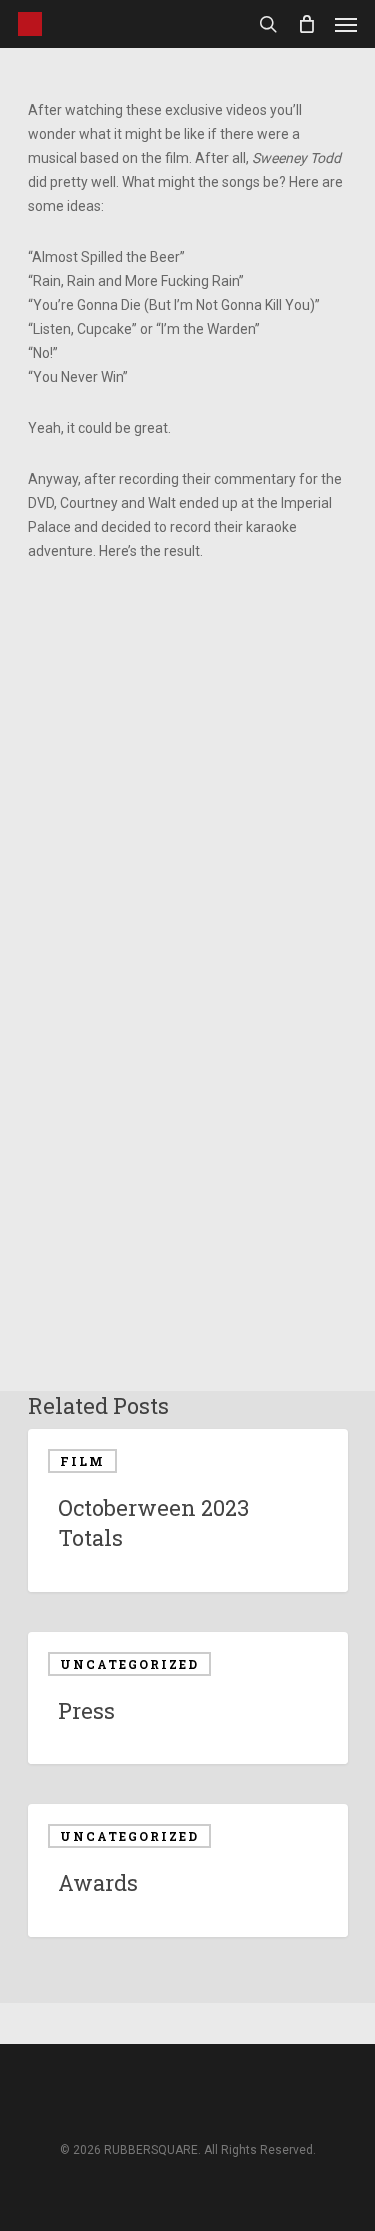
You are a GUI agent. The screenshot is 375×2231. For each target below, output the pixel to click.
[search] (268, 24)
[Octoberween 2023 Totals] (188, 1510)
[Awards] (188, 1870)
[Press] (188, 1698)
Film (82, 1461)
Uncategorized (129, 1664)
